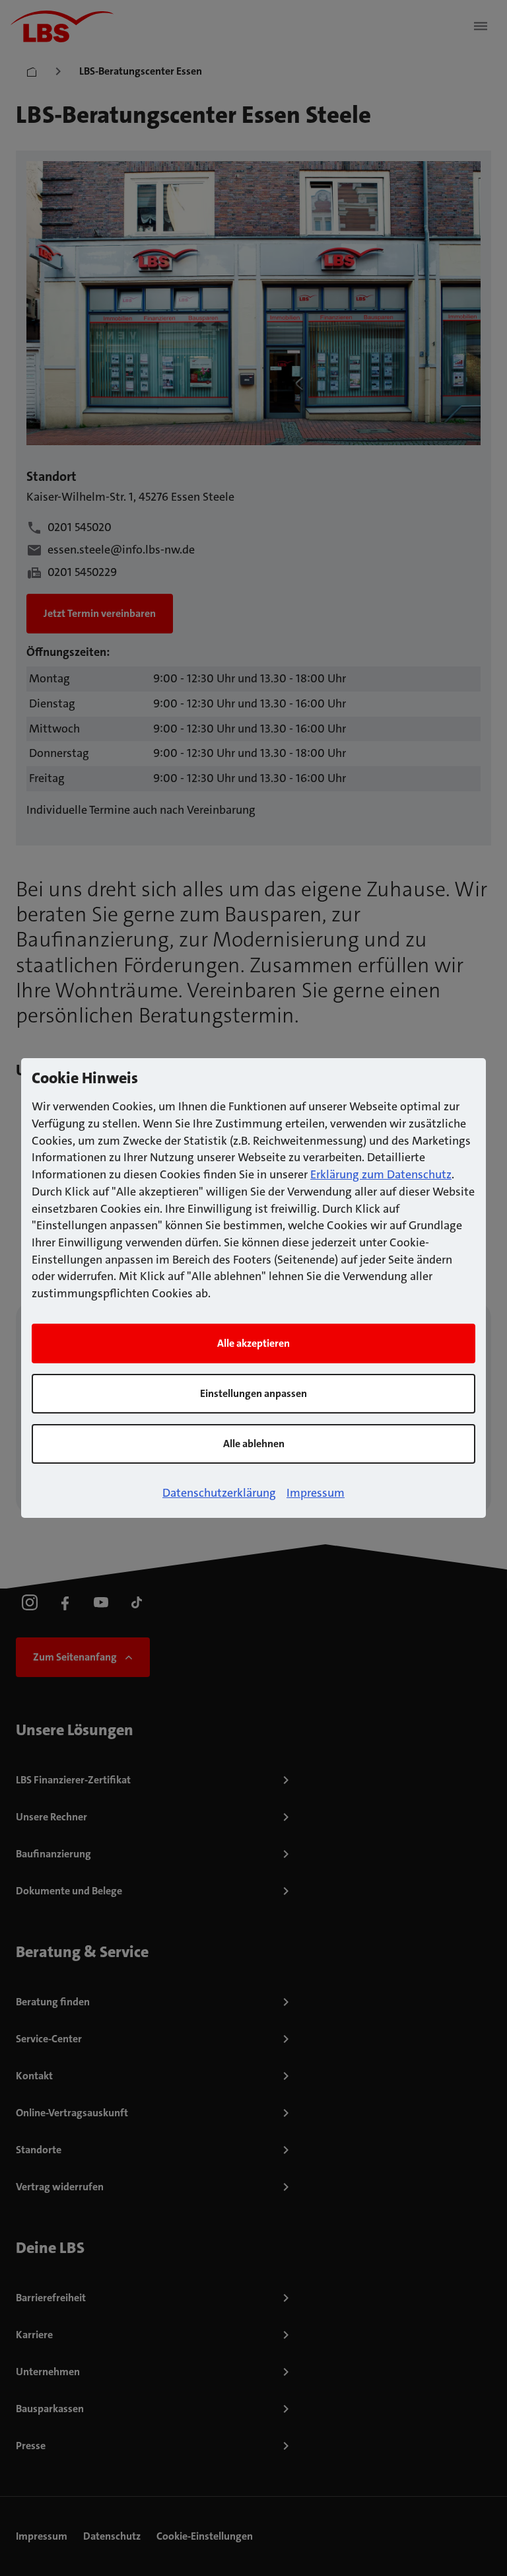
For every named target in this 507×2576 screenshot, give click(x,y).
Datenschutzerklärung (219, 1493)
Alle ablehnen (254, 1444)
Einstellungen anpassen (253, 1393)
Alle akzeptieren (253, 1343)
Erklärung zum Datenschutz (381, 1174)
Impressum (316, 1493)
